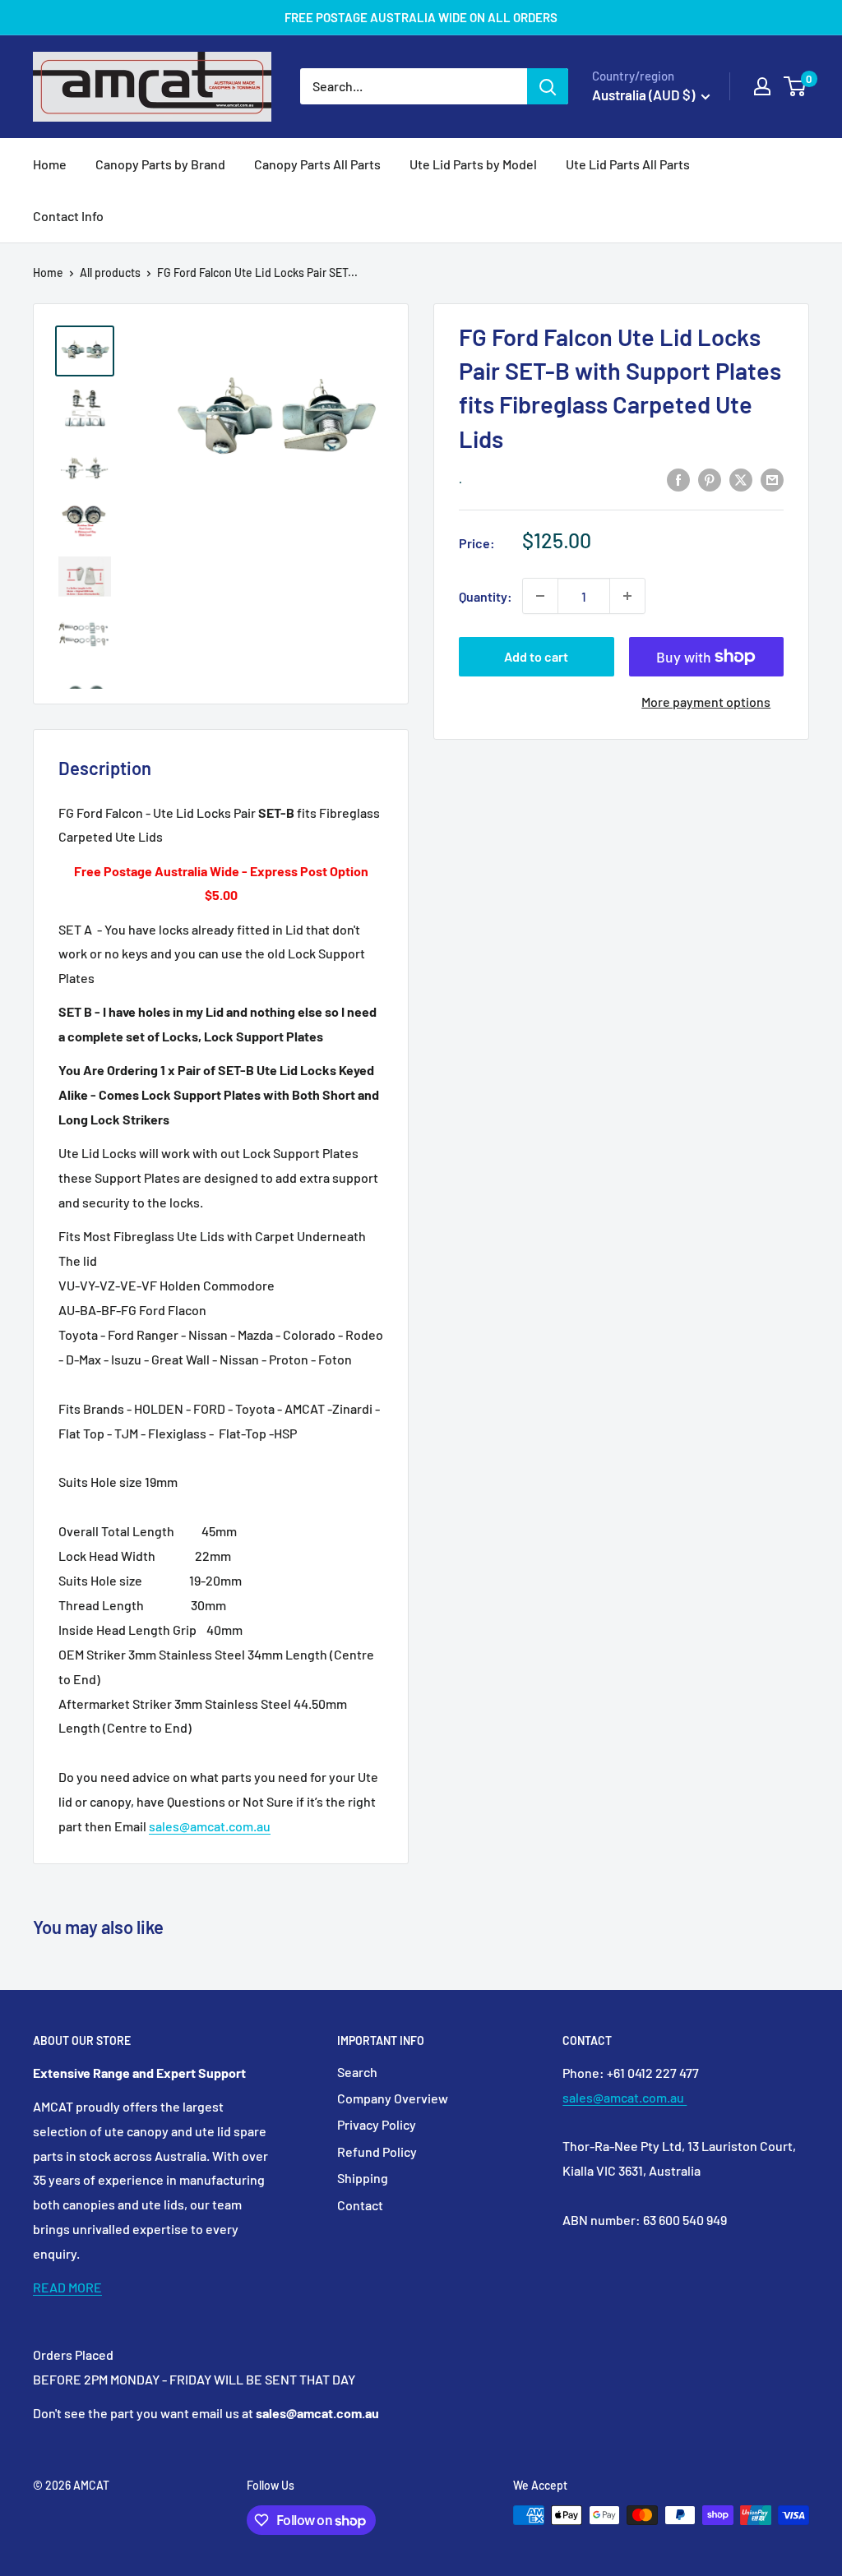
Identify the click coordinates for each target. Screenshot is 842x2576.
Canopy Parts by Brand (160, 164)
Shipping (363, 2178)
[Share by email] (772, 479)
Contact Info (68, 216)
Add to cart (536, 656)
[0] (796, 86)
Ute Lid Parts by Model (473, 164)
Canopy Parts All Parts (317, 164)
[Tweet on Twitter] (741, 479)
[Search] (548, 86)
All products (110, 272)
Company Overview (393, 2098)
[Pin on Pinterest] (710, 479)
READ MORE (67, 2287)
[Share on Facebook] (678, 479)
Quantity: (486, 596)
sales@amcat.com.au (210, 1826)
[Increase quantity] (627, 596)
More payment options (706, 702)
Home (50, 164)
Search (357, 2072)
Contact (360, 2205)
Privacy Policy (377, 2124)
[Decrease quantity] (540, 596)
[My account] (762, 86)
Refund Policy (377, 2151)
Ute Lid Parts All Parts (628, 164)
